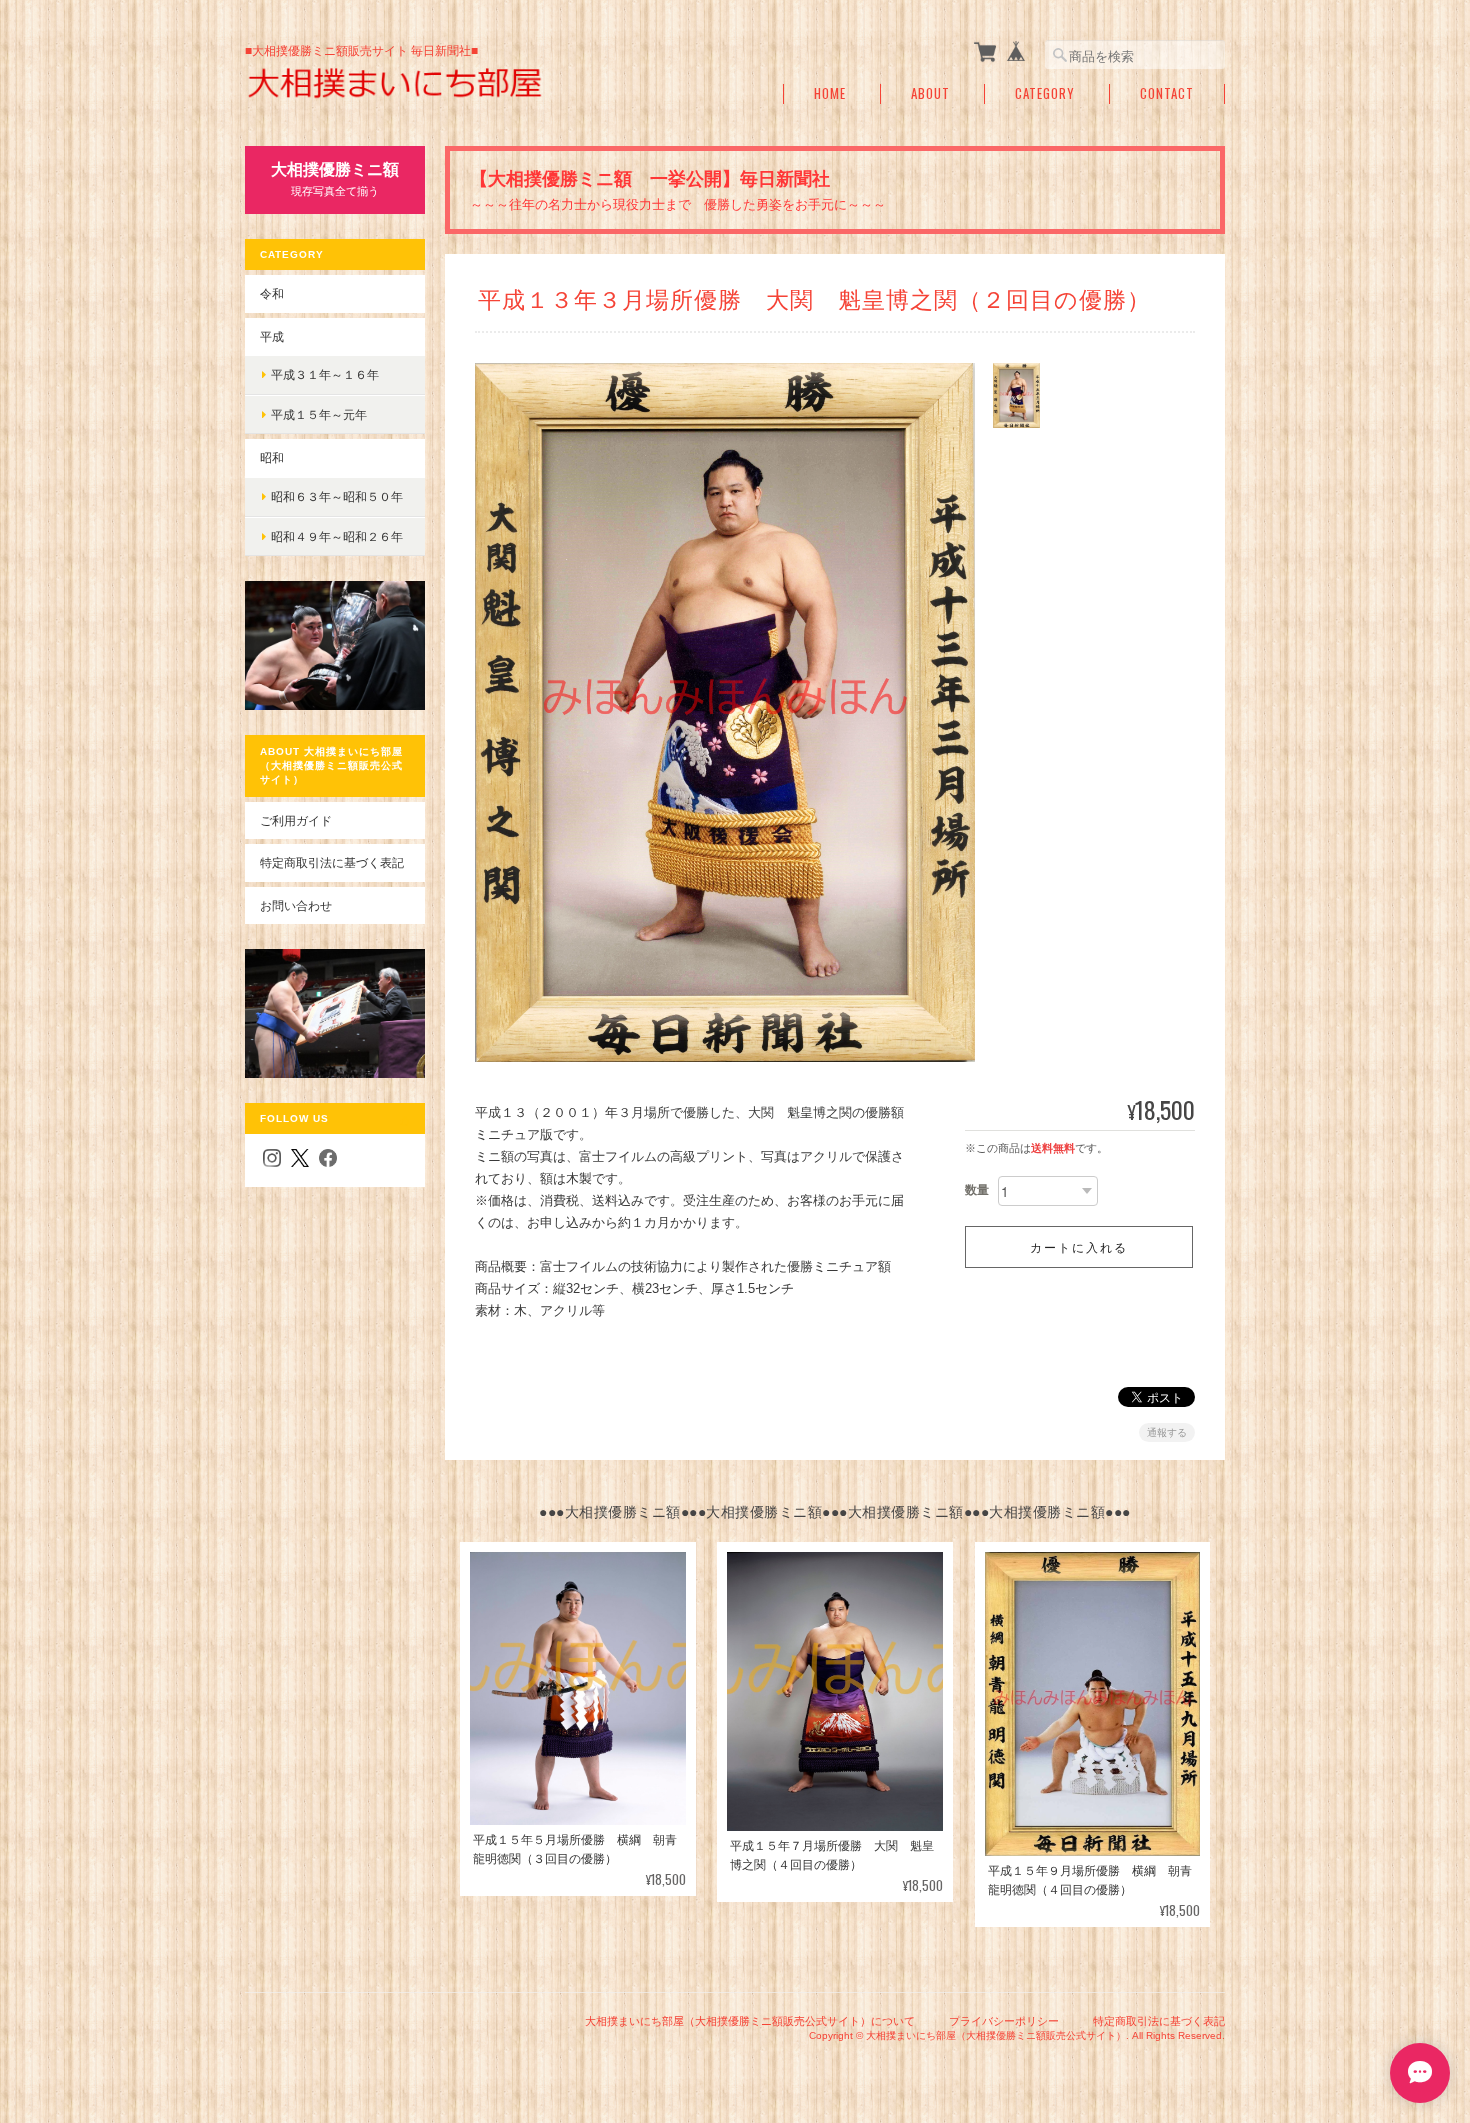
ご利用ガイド (296, 820)
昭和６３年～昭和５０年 (337, 496)
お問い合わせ (296, 905)
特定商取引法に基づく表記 (332, 862)
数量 (977, 1190)
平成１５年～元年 (319, 414)
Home (830, 93)
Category (1045, 93)
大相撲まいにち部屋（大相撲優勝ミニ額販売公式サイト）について (750, 2021)
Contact (1167, 93)
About (930, 93)
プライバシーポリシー (1004, 2021)
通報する (1167, 1432)
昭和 (272, 457)
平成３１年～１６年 (325, 374)
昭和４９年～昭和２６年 (337, 536)
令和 (272, 293)
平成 (272, 336)
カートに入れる (1079, 1246)
